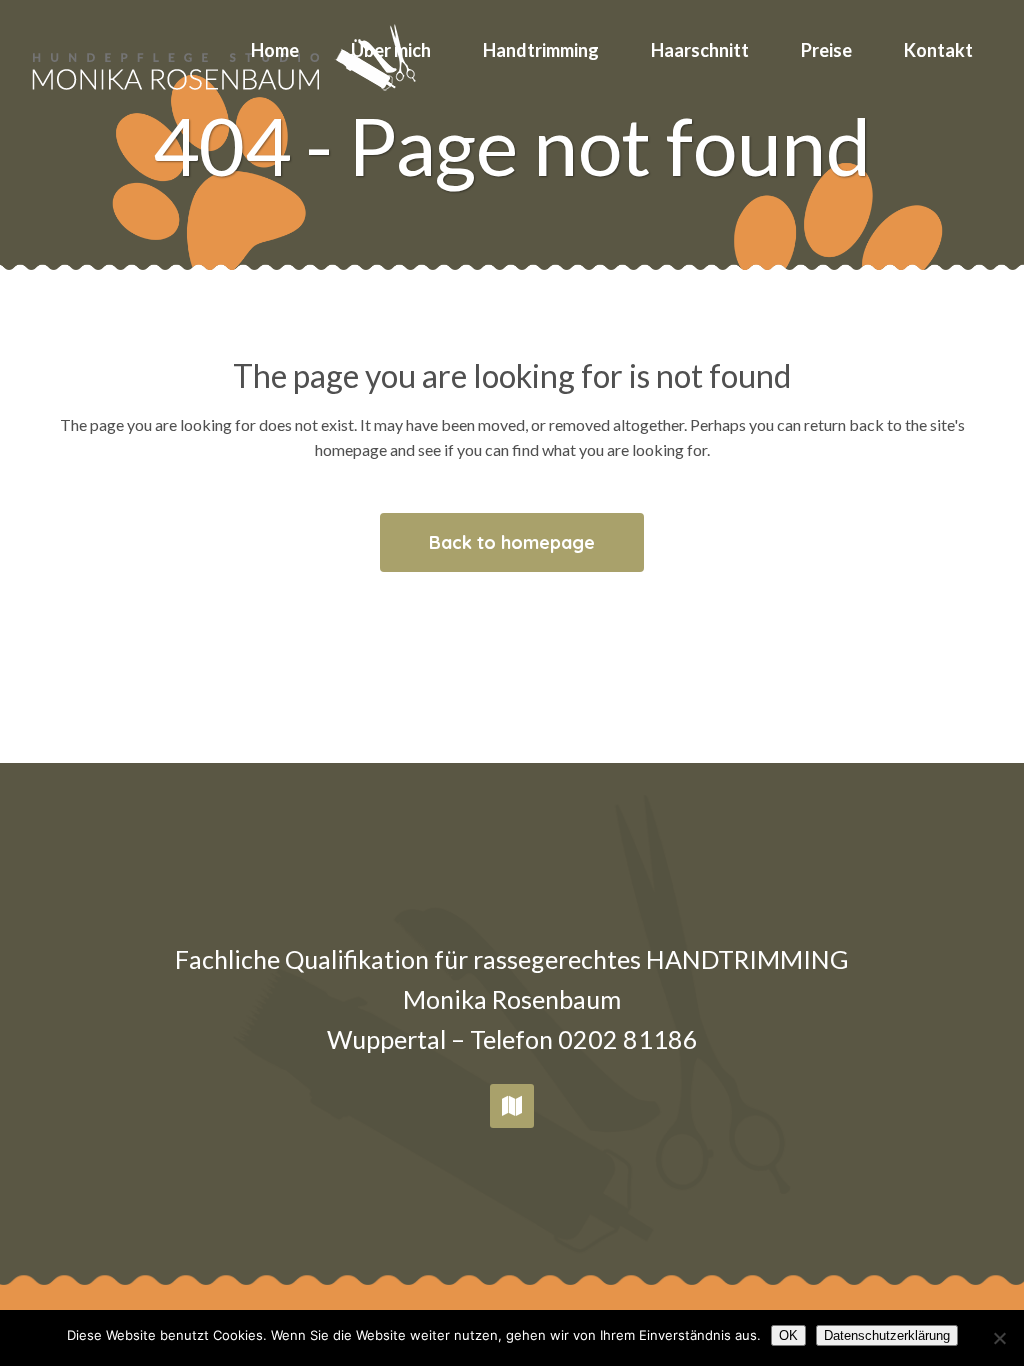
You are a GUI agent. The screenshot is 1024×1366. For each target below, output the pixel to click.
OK (788, 1335)
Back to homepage (512, 542)
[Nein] (999, 1338)
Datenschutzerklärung (887, 1335)
